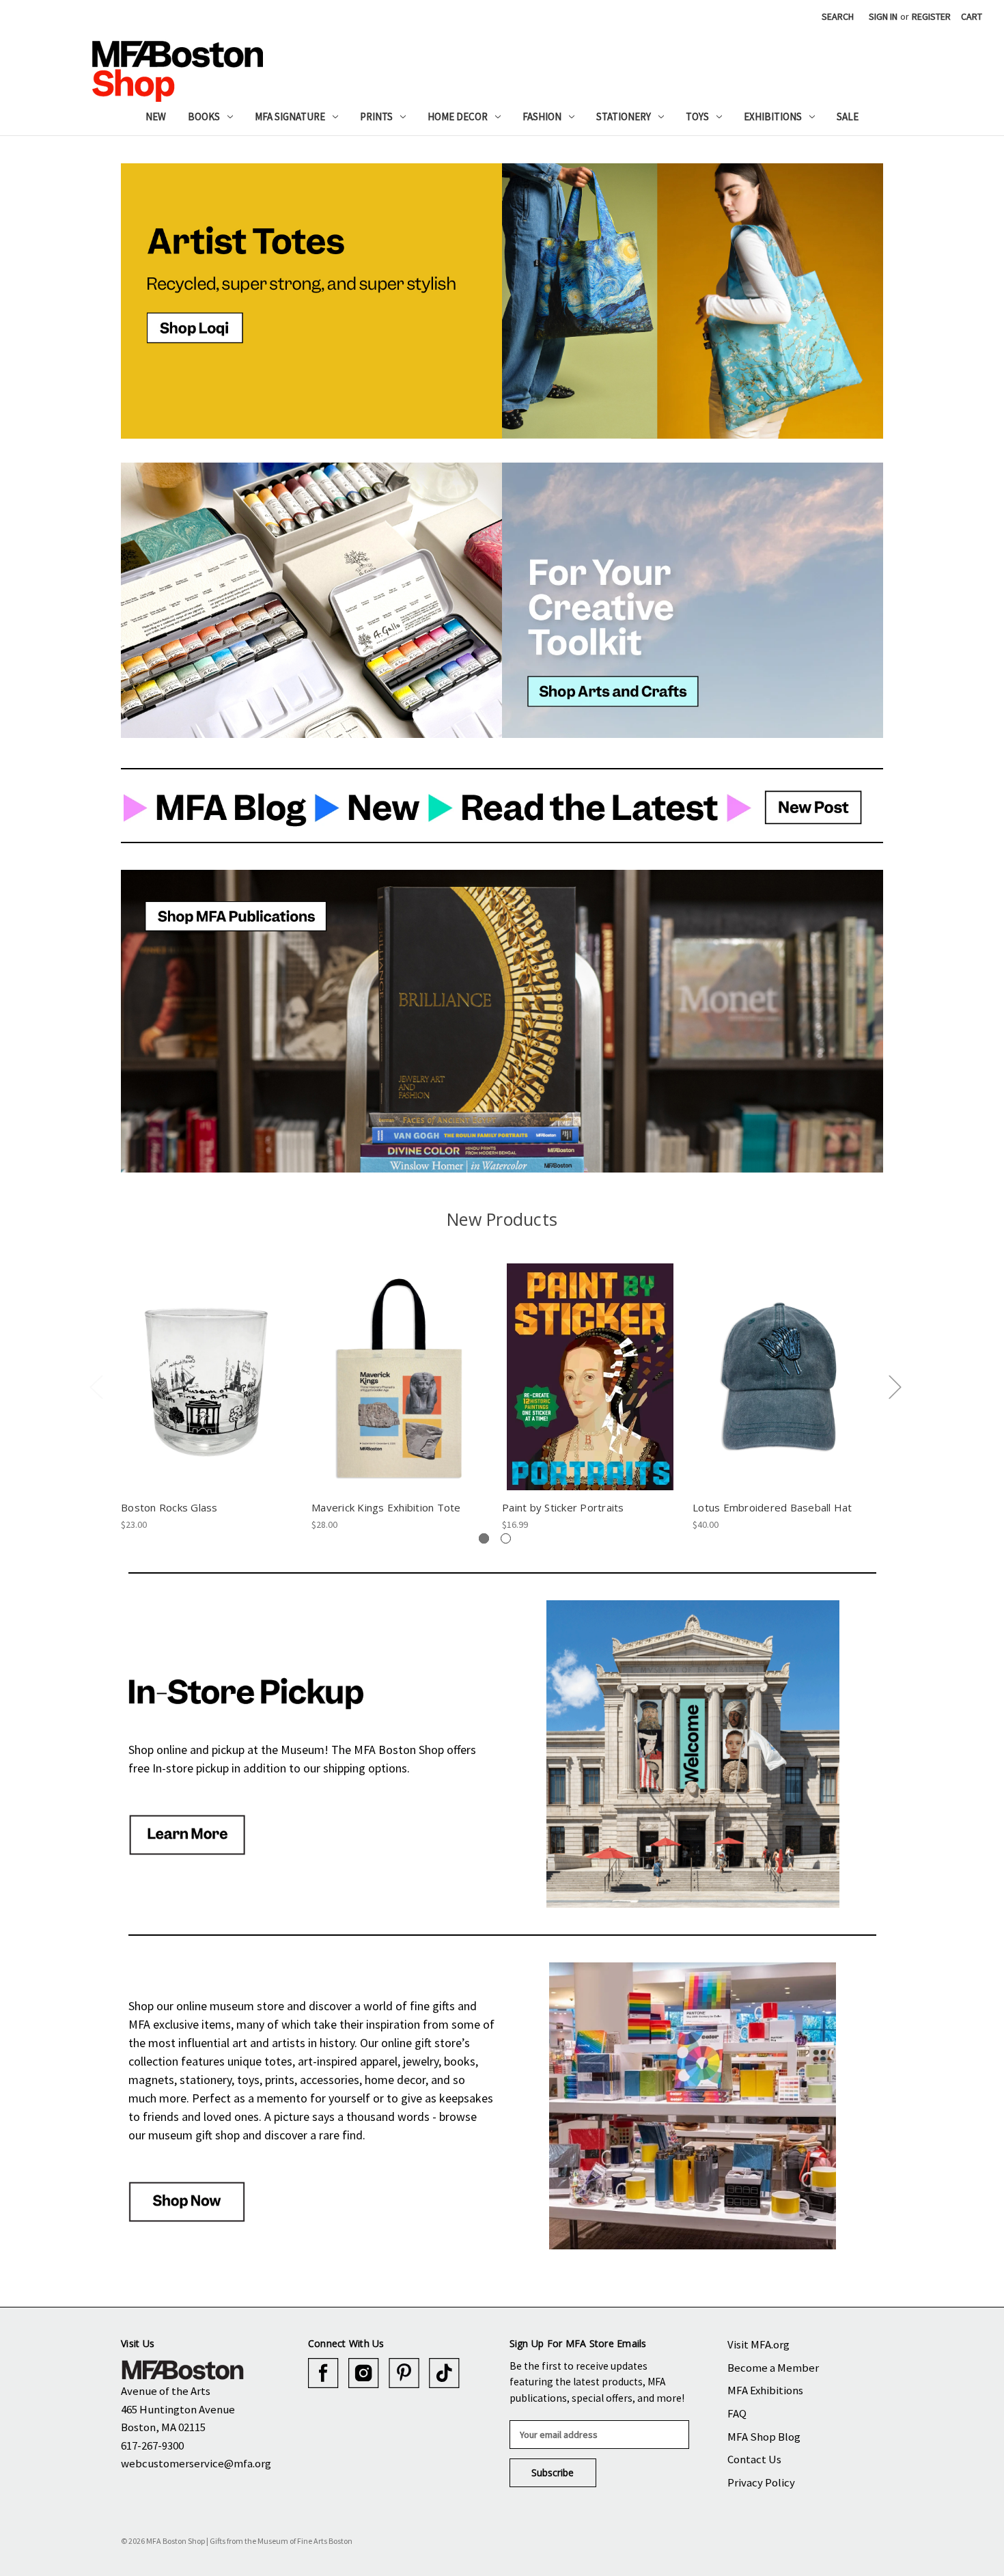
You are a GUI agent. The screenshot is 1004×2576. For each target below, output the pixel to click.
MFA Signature (290, 117)
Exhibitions (773, 117)
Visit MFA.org (758, 2344)
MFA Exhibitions (765, 2390)
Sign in (883, 16)
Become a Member (773, 2368)
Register (931, 16)
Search (838, 16)
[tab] (484, 1538)
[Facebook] (323, 2373)
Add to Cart (209, 1388)
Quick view (209, 1365)
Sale (848, 117)
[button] (311, 301)
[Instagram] (364, 2373)
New (156, 117)
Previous (96, 1387)
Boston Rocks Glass (169, 1507)
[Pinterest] (404, 2373)
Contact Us (754, 2459)
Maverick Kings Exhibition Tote (386, 1507)
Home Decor (458, 117)
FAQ (737, 2413)
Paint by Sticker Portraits (563, 1507)
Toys (697, 117)
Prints (376, 117)
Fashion (542, 117)
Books (204, 117)
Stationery (624, 117)
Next (895, 1387)
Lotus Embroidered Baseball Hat (772, 1507)
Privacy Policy (761, 2482)
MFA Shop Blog (764, 2437)
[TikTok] (444, 2373)
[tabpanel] (209, 1397)
